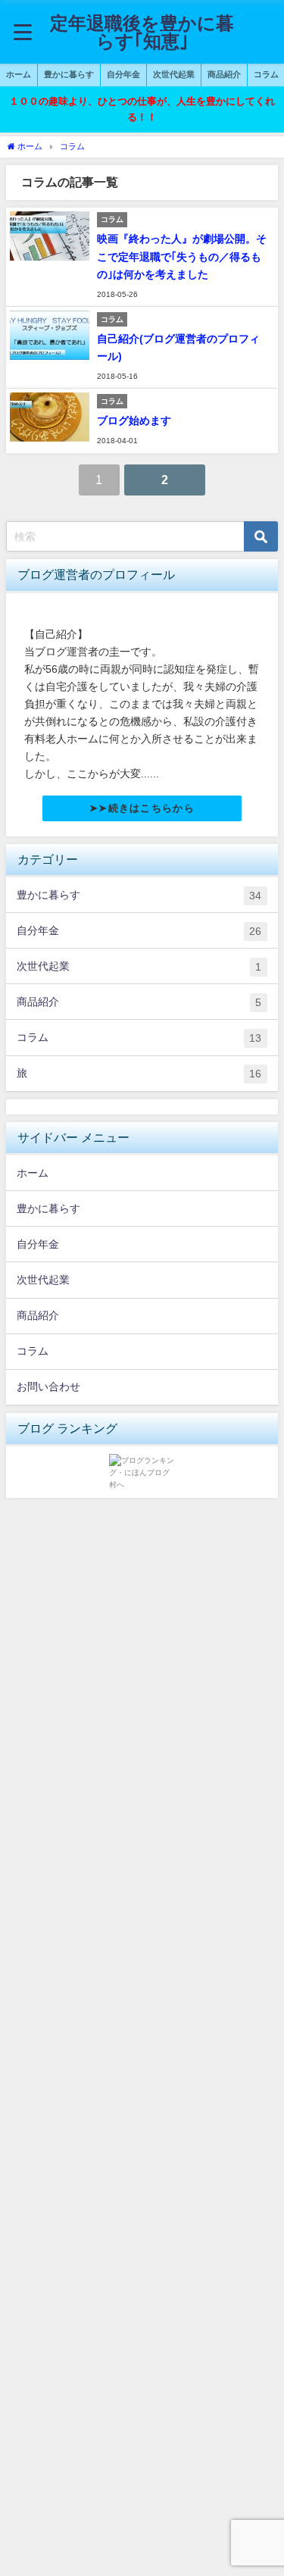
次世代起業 (174, 74)
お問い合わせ (48, 1386)
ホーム (19, 74)
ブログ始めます (134, 420)
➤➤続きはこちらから (142, 808)
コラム (139, 1038)
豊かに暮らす (69, 74)
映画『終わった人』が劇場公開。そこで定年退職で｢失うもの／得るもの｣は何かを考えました (182, 256)
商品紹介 (224, 74)
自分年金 (123, 74)
